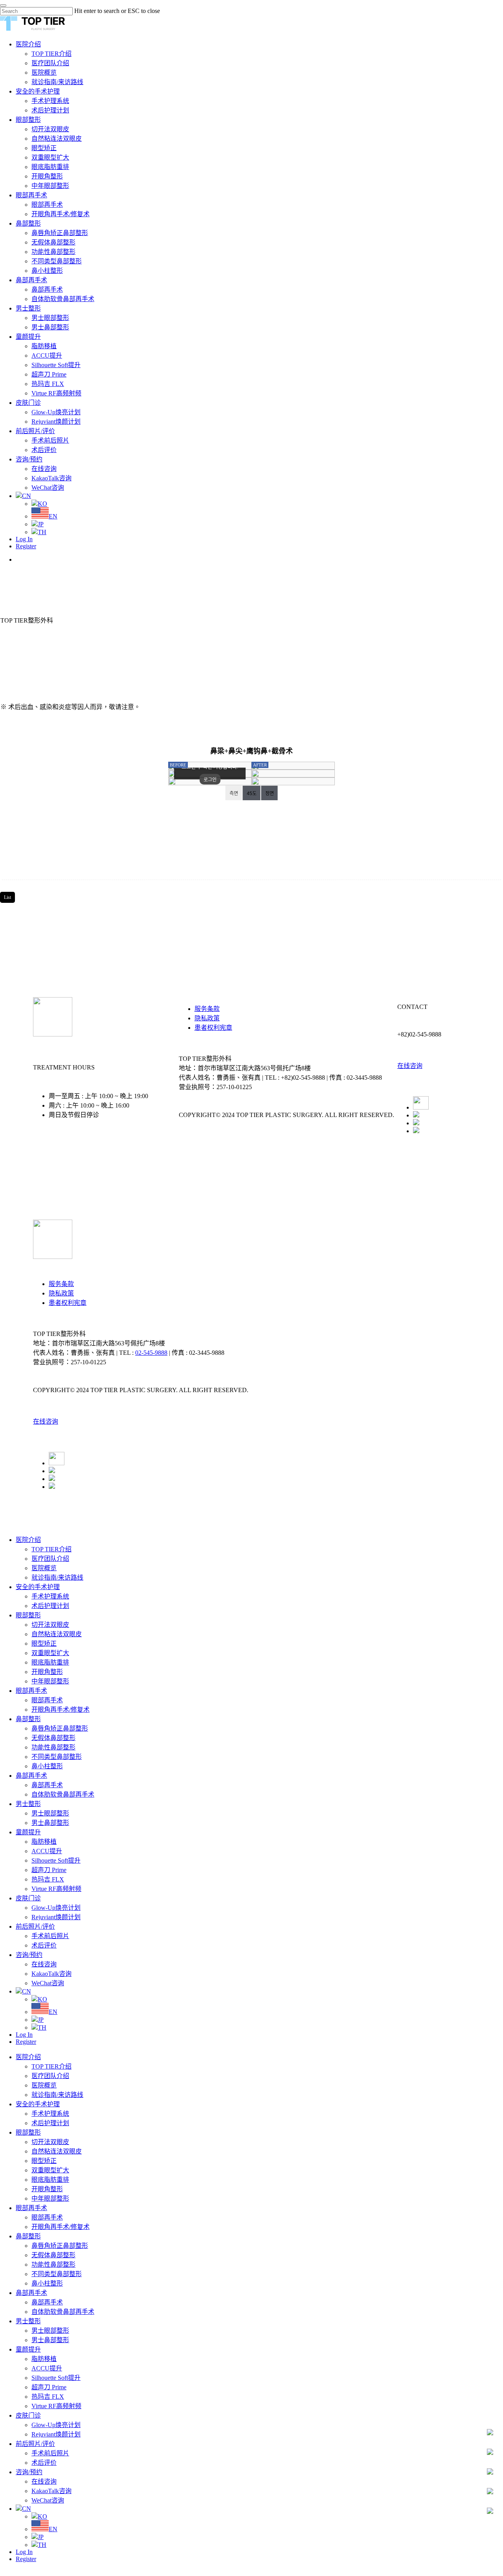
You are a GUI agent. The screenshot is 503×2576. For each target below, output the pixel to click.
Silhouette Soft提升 (56, 1860)
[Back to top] (2, 2572)
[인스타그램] (416, 1131)
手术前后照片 (50, 1936)
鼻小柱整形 (47, 1766)
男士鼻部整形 (50, 1823)
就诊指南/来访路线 (57, 1577)
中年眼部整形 (50, 1681)
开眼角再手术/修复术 (61, 1710)
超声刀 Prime (49, 1870)
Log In (24, 2035)
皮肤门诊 (28, 1898)
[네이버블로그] (416, 1123)
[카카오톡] (416, 1115)
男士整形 (28, 1804)
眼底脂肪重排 (50, 1662)
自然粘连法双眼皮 (57, 1634)
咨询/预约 (29, 1955)
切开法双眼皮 (50, 1625)
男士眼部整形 (50, 1813)
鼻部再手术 (31, 1776)
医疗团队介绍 (50, 1559)
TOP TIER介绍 (51, 1549)
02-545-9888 (151, 1353)
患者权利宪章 (213, 1028)
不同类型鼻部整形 (57, 1757)
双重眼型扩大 (50, 1653)
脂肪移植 (44, 1842)
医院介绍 (28, 1540)
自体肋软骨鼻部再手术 (63, 1794)
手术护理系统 (50, 1596)
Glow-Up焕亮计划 (56, 1908)
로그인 (210, 780)
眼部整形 (28, 1615)
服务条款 (207, 1009)
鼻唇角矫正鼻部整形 (60, 1728)
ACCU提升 (47, 1851)
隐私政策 (207, 1018)
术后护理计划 (50, 1606)
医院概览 (44, 1568)
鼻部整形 (28, 1719)
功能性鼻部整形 (53, 1747)
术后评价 (44, 1945)
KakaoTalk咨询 (51, 1974)
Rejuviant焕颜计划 (56, 1917)
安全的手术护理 (38, 1587)
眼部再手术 (31, 1691)
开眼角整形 (47, 1672)
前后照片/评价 (35, 1926)
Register (26, 2042)
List (7, 897)
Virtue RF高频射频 (56, 1889)
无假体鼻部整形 (53, 1738)
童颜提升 (28, 1832)
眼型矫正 (44, 1644)
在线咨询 (410, 1066)
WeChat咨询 (48, 1983)
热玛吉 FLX (48, 1879)
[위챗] (421, 1107)
